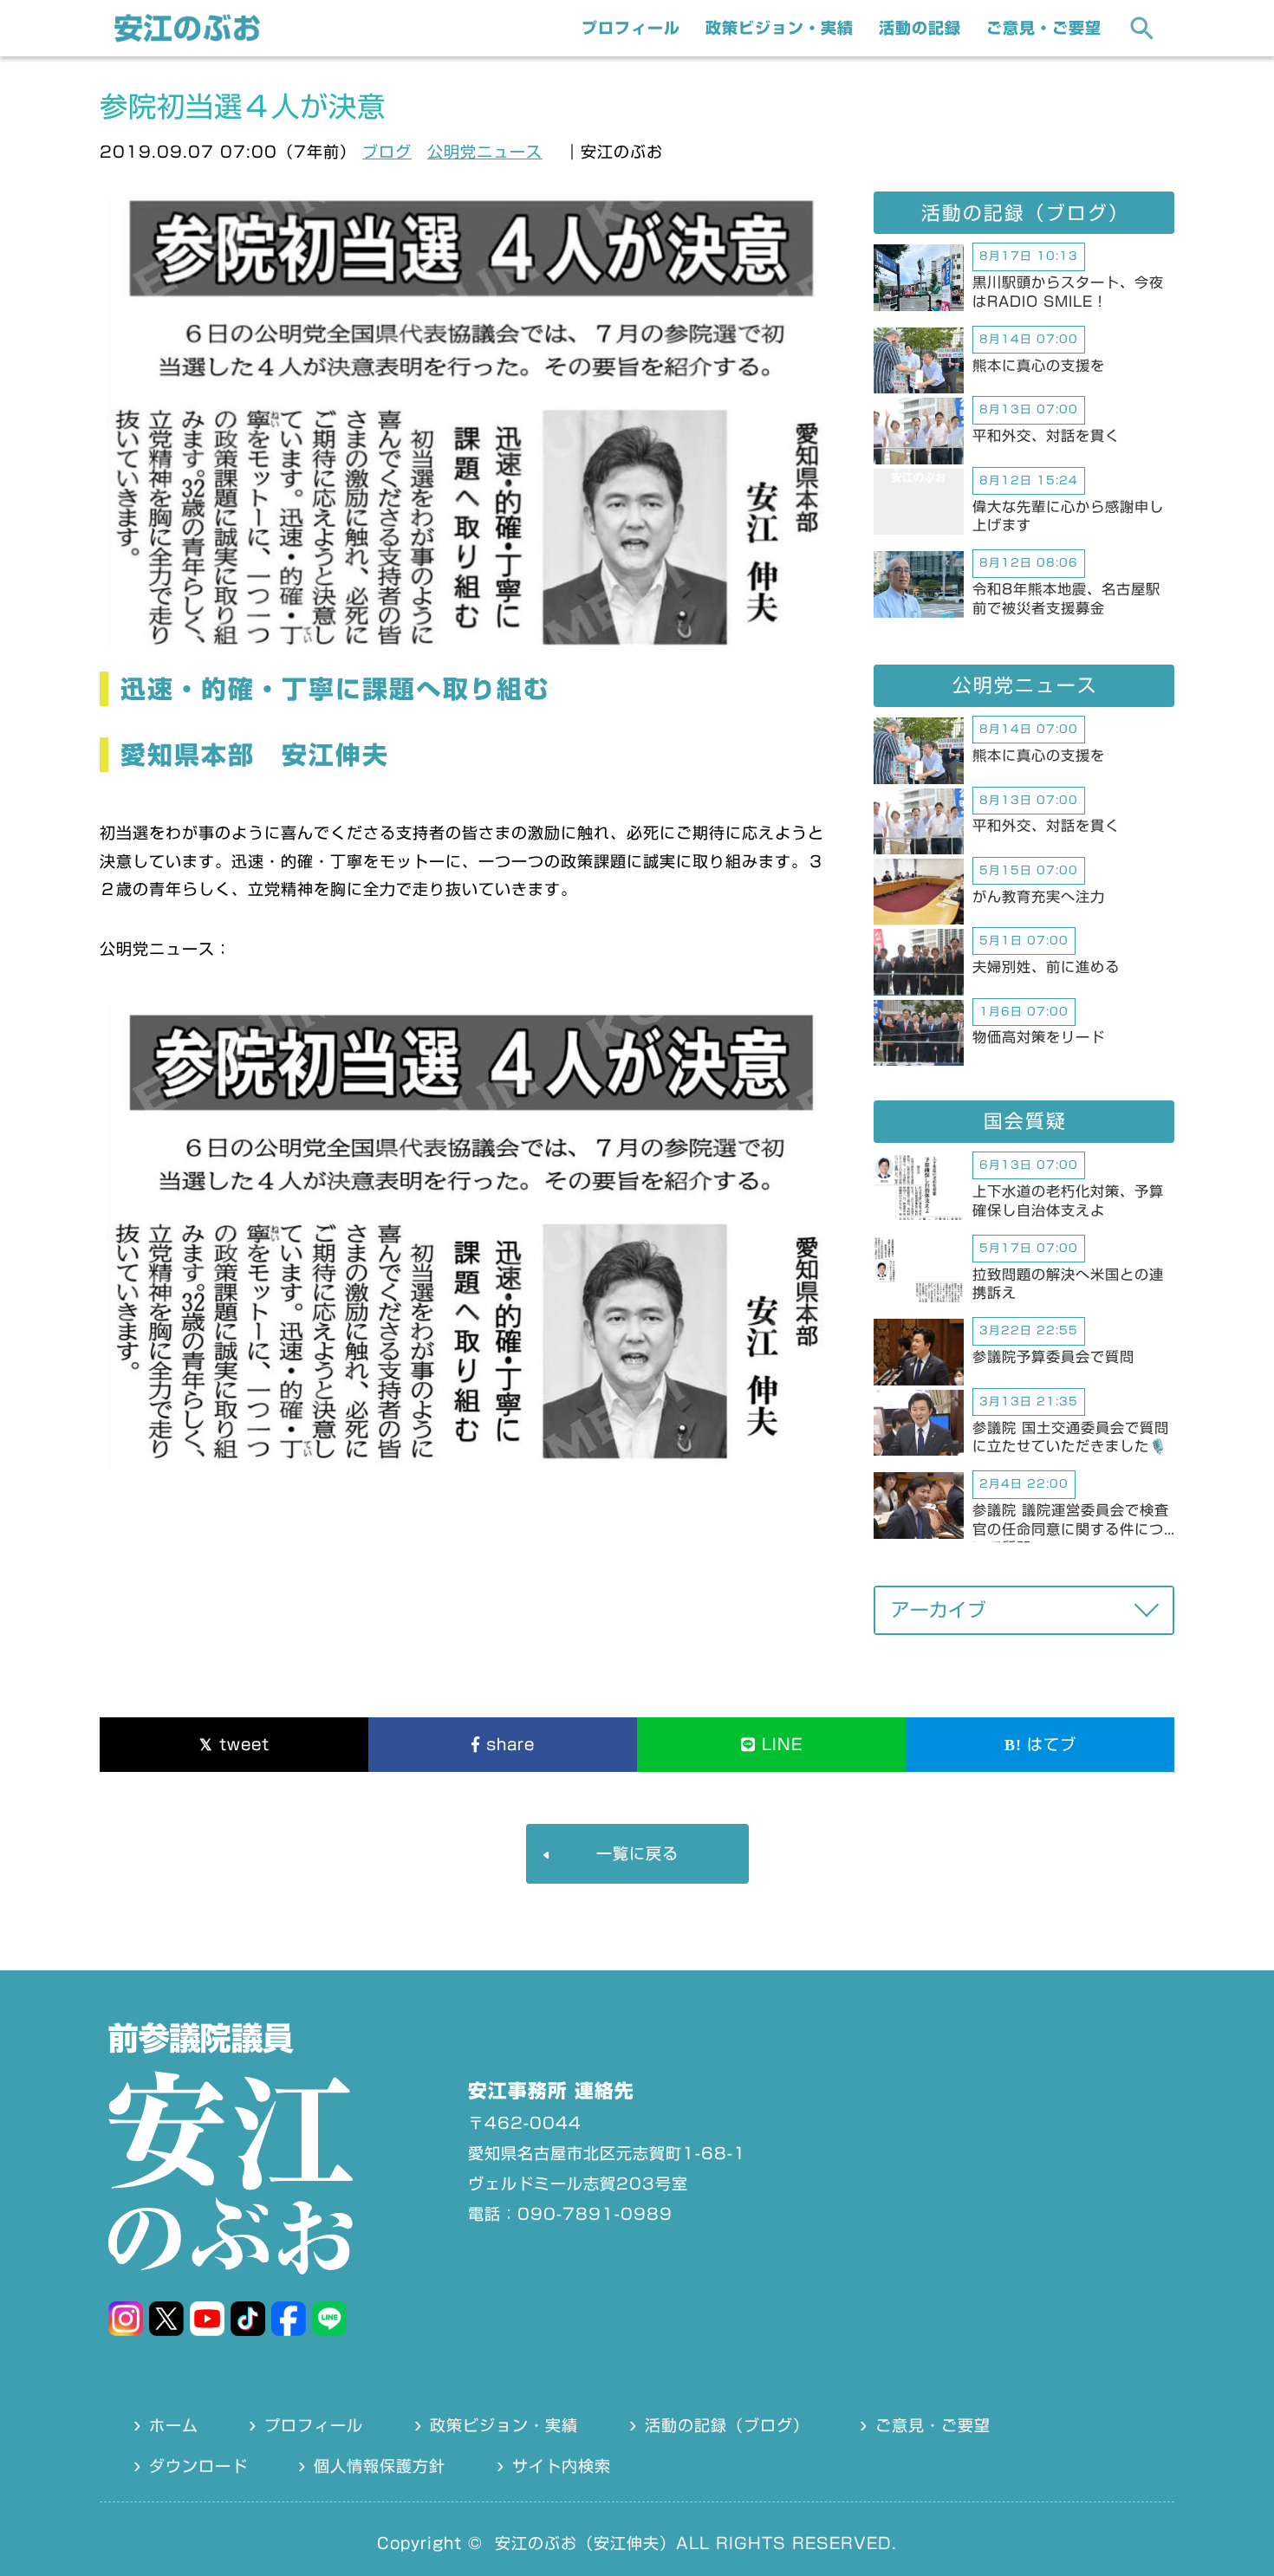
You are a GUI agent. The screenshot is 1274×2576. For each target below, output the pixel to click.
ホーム (174, 2425)
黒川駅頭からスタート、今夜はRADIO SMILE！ (1068, 292)
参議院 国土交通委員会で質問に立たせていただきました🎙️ (1071, 1437)
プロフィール (631, 28)
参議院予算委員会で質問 (1053, 1357)
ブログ (387, 152)
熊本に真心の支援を (1039, 366)
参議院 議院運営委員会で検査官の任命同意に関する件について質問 (1071, 1523)
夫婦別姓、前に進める (1046, 967)
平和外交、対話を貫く (1046, 436)
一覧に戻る (637, 1853)
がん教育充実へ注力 (1039, 897)
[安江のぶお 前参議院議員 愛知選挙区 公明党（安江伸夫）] (187, 37)
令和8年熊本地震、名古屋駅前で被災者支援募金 (1066, 599)
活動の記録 (920, 28)
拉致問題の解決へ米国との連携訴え (1068, 1284)
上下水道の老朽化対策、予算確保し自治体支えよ (1068, 1201)
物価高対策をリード (1039, 1037)
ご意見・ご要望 (1044, 28)
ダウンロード (198, 2466)
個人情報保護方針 (380, 2466)
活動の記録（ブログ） (727, 2425)
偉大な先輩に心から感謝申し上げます (1068, 516)
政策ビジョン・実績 (780, 28)
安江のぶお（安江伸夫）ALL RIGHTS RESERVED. (696, 2543)
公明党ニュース (485, 152)
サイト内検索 (562, 2466)
